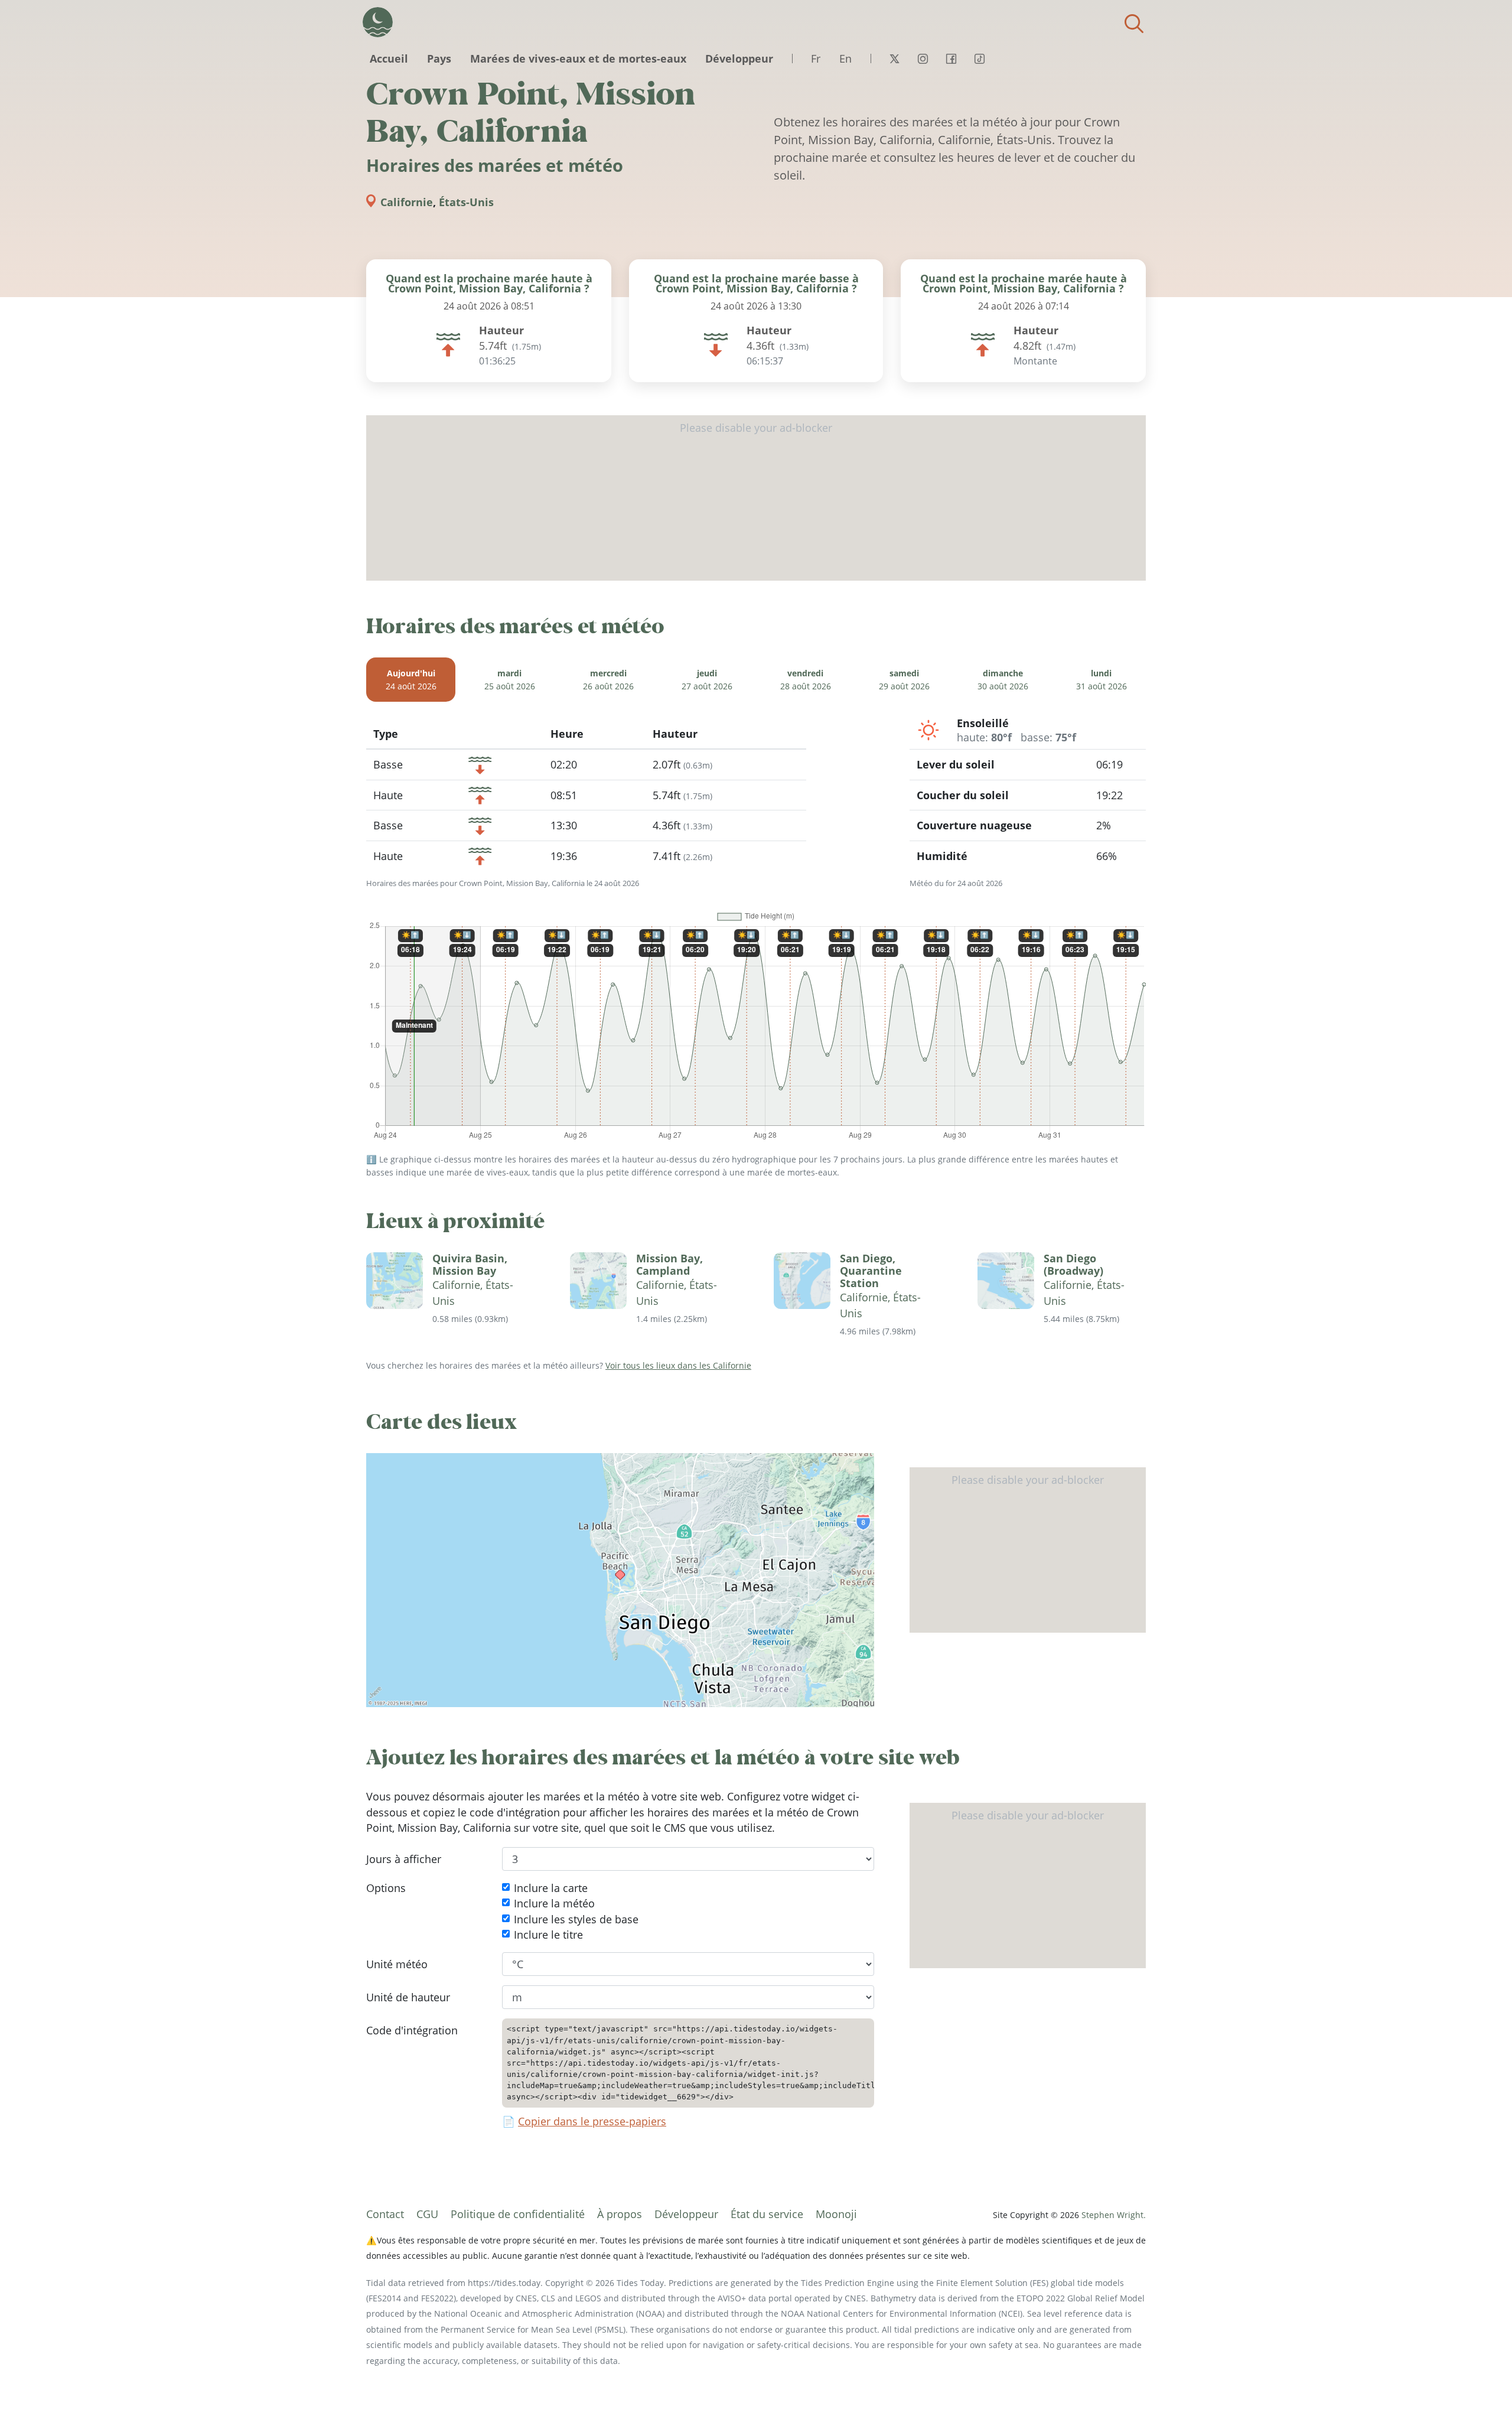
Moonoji (836, 2214)
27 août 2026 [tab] (707, 680)
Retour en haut (1480, 2394)
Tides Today (378, 22)
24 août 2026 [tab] (411, 680)
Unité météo (397, 1964)
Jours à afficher (404, 1859)
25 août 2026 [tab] (510, 680)
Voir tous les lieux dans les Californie (678, 1365)
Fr (816, 58)
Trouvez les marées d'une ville (1134, 24)
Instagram (923, 58)
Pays (439, 58)
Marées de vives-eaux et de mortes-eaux (578, 58)
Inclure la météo (554, 1903)
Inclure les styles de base (576, 1919)
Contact (385, 2214)
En (845, 58)
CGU (427, 2214)
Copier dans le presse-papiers (592, 2121)
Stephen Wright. (1114, 2215)
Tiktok (979, 58)
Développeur (739, 58)
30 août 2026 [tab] (1003, 680)
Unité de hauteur (408, 1997)
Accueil (389, 58)
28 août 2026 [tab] (806, 680)
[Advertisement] (756, 498)
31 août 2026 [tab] (1102, 680)
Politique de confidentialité (518, 2214)
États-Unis (466, 202)
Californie (407, 202)
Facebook (951, 58)
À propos (620, 2214)
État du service (767, 2214)
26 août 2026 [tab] (608, 680)
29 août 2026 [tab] (904, 680)
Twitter (894, 58)
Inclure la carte (551, 1888)
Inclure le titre (548, 1935)
